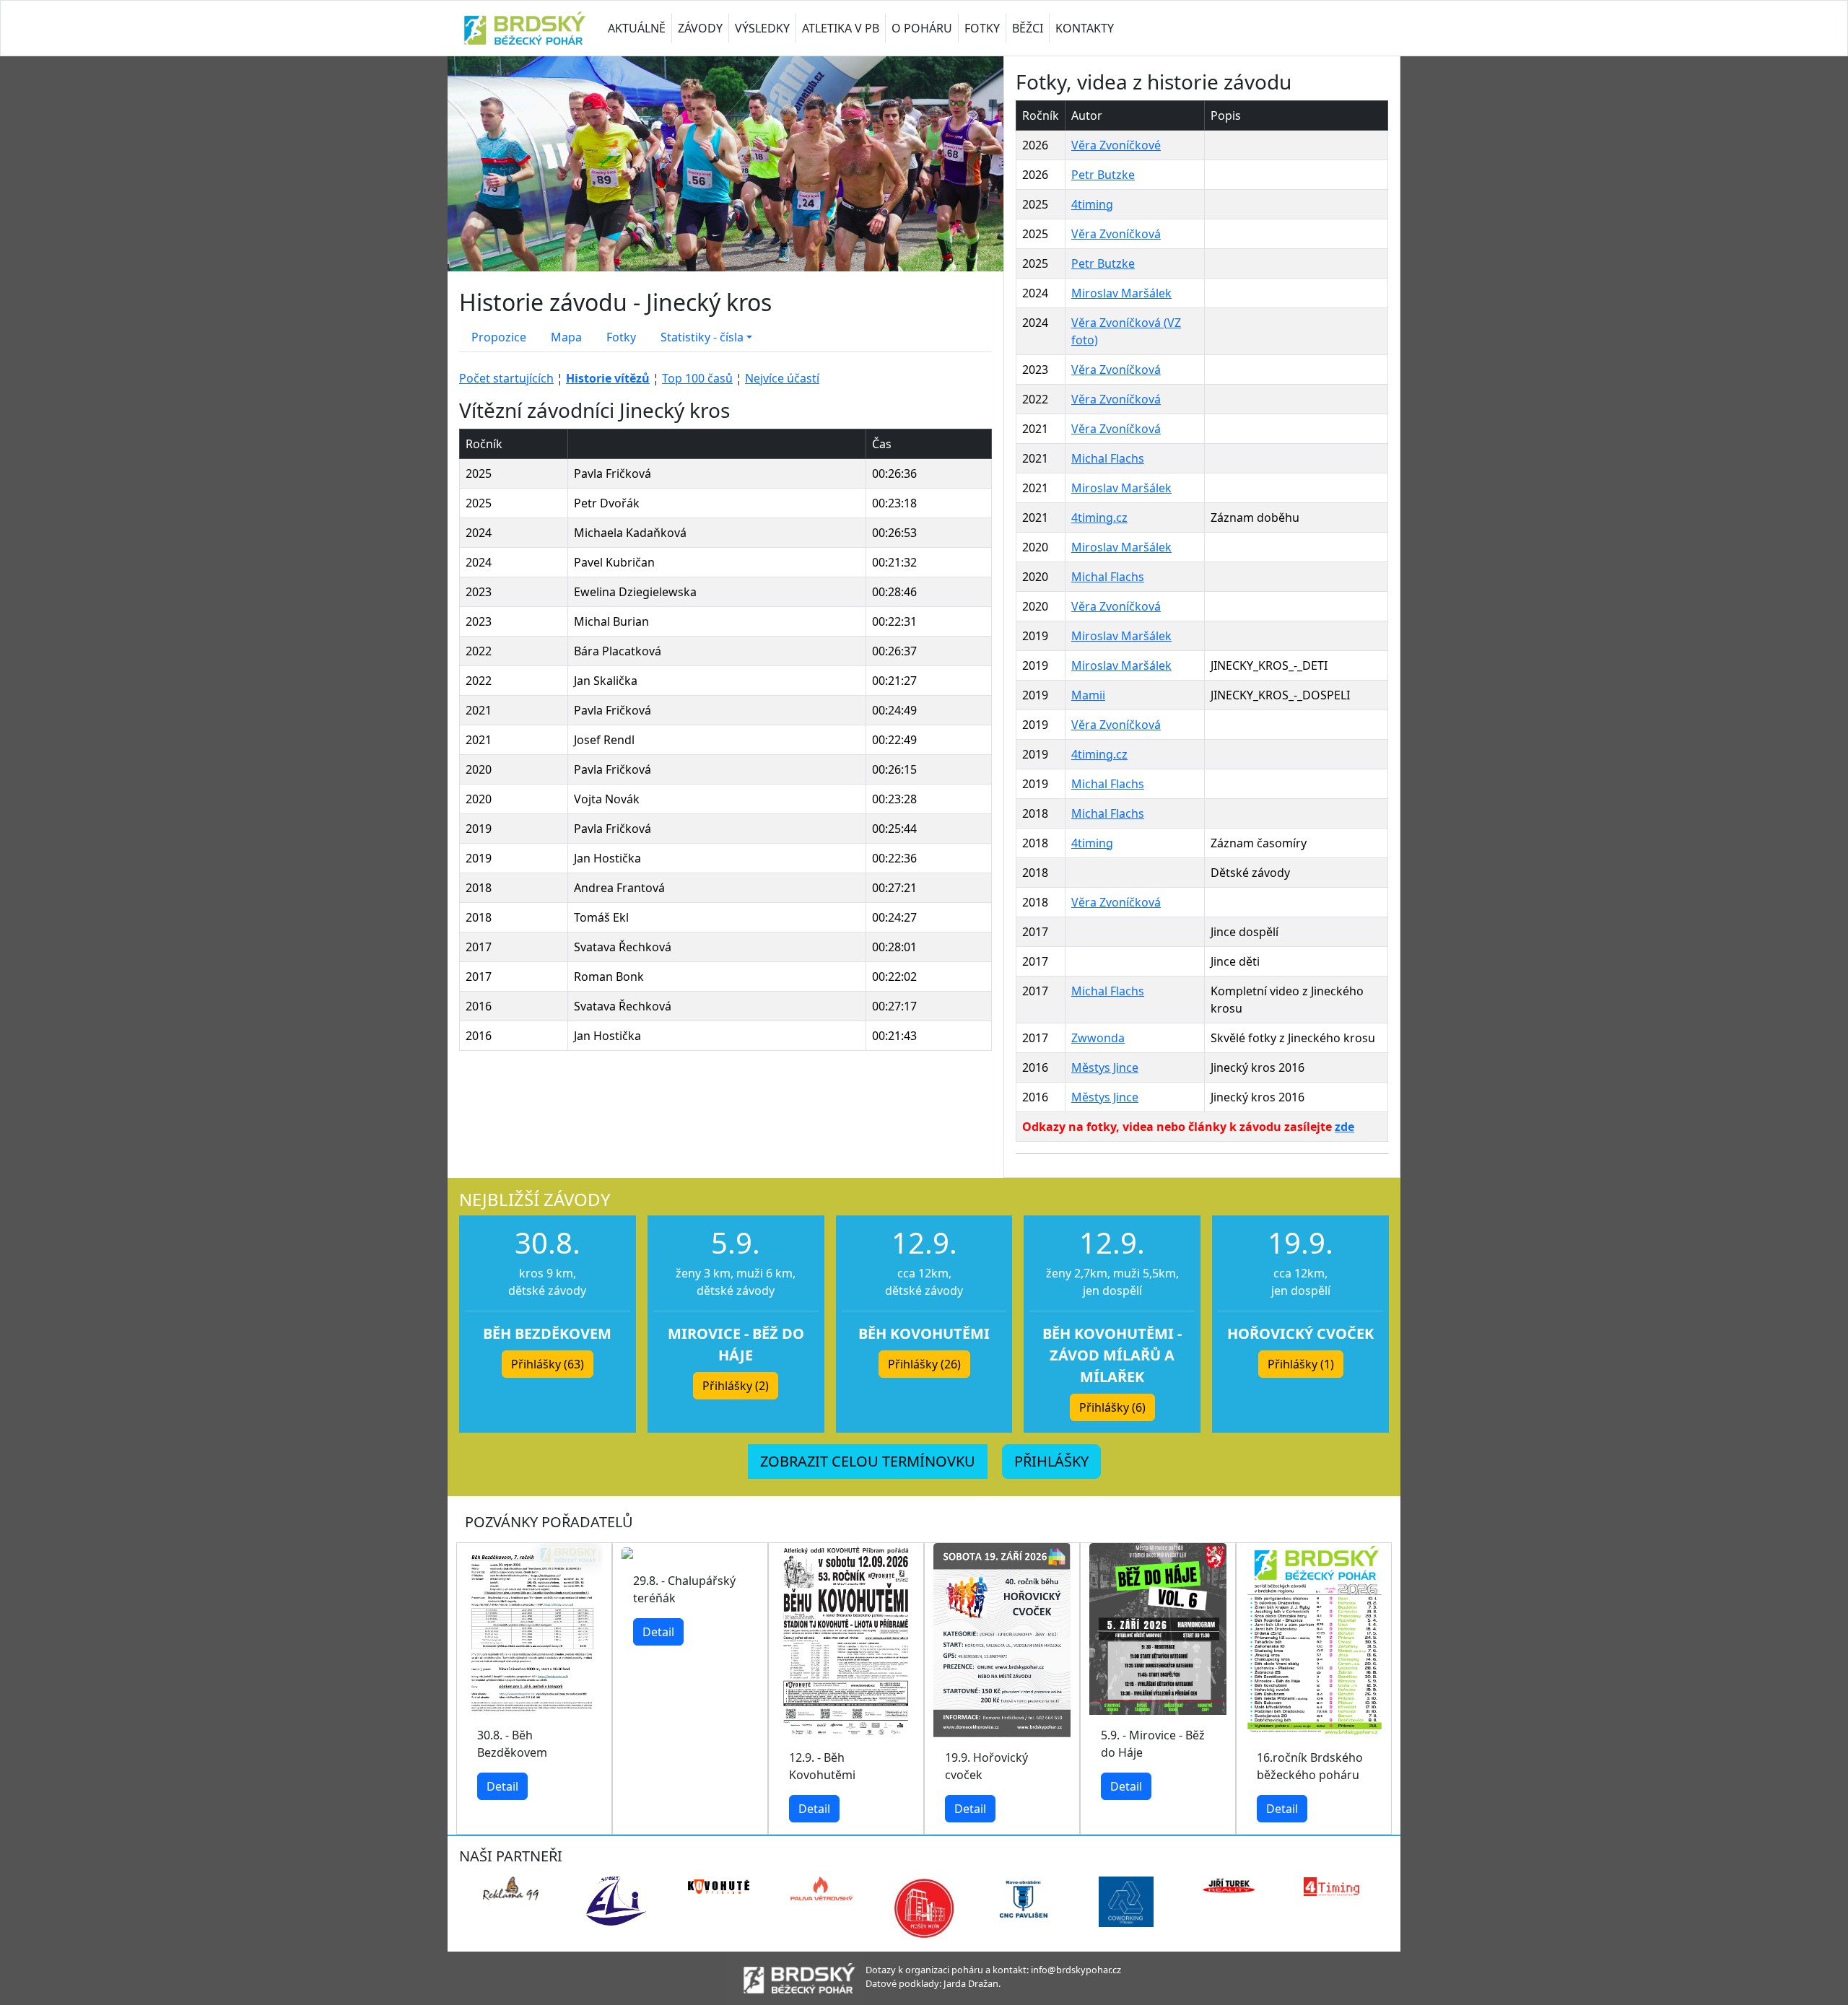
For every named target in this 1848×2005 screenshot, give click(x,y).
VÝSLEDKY (762, 28)
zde (1344, 1127)
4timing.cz (1099, 517)
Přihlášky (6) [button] (1112, 1407)
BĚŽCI (1028, 28)
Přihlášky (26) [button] (924, 1364)
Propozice (499, 337)
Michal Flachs (1108, 458)
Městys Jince (1105, 1067)
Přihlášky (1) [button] (1301, 1364)
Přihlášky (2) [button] (736, 1386)
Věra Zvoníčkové (1116, 145)
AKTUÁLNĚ (637, 28)
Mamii (1088, 695)
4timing (1092, 204)
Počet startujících (506, 378)
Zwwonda (1098, 1038)
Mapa (566, 337)
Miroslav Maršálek (1121, 293)
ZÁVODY (700, 28)
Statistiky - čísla (702, 337)
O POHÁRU (922, 28)
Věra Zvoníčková (1116, 234)
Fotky (621, 337)
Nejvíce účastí (782, 378)
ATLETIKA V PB (841, 28)
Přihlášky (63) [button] (548, 1364)
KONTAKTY (1085, 28)
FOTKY (982, 28)
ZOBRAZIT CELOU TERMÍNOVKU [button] (868, 1461)
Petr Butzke (1103, 175)
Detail (502, 1786)
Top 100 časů (697, 378)
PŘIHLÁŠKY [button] (1051, 1461)
